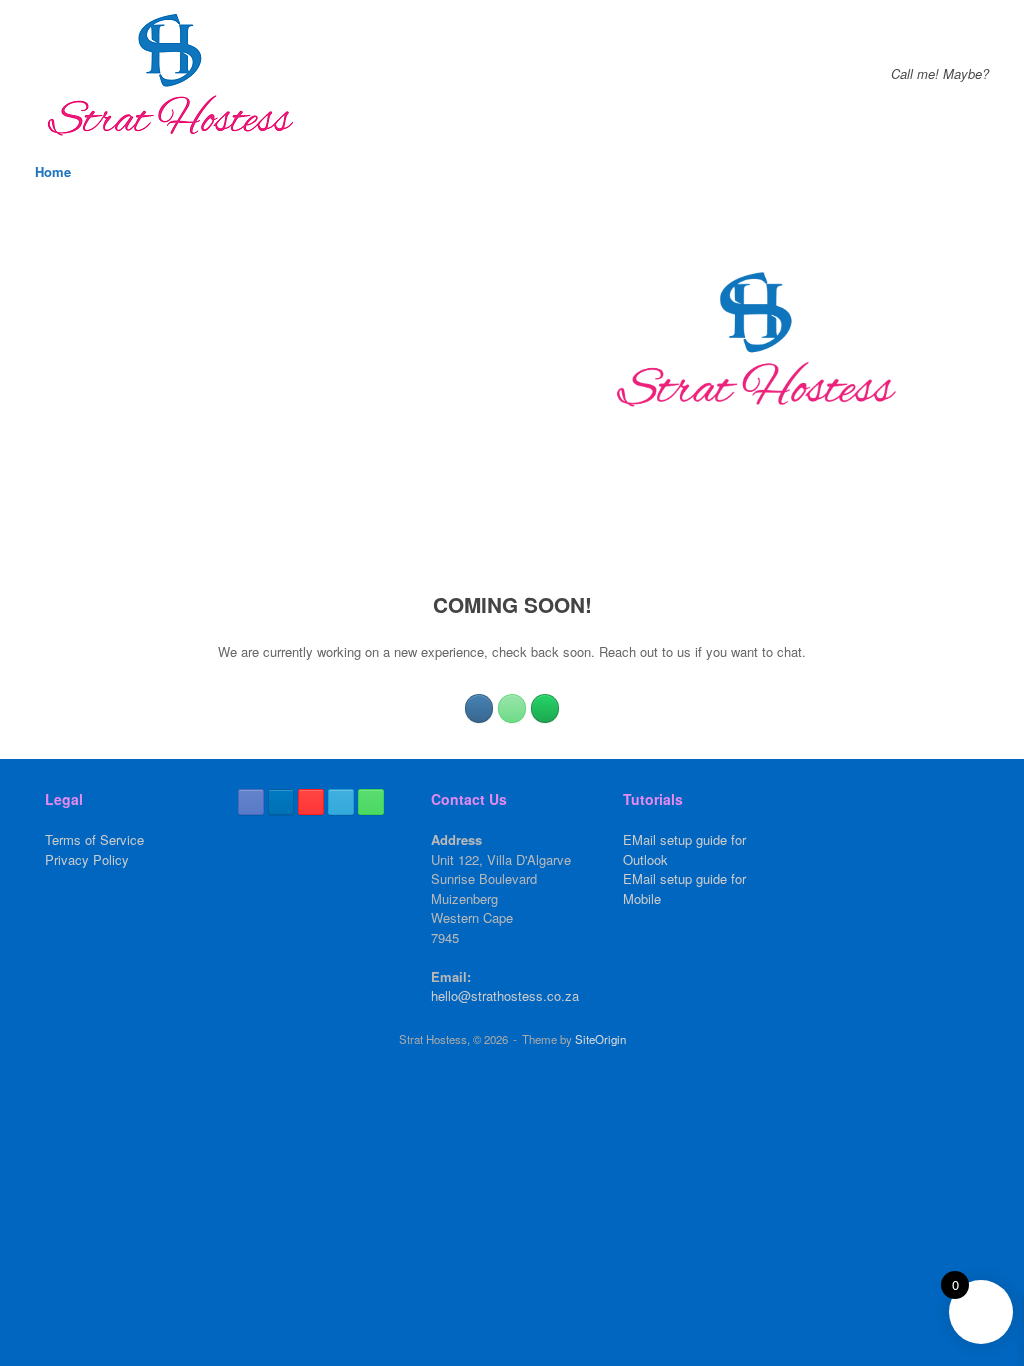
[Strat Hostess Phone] (371, 802)
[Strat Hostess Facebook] (251, 802)
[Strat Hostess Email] (341, 802)
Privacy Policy (87, 859)
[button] (994, 171)
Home (53, 171)
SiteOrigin (600, 1039)
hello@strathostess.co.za (505, 995)
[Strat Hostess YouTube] (311, 802)
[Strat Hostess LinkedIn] (281, 802)
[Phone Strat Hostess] (512, 708)
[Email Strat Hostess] (479, 708)
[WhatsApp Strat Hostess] (545, 708)
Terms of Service (94, 839)
